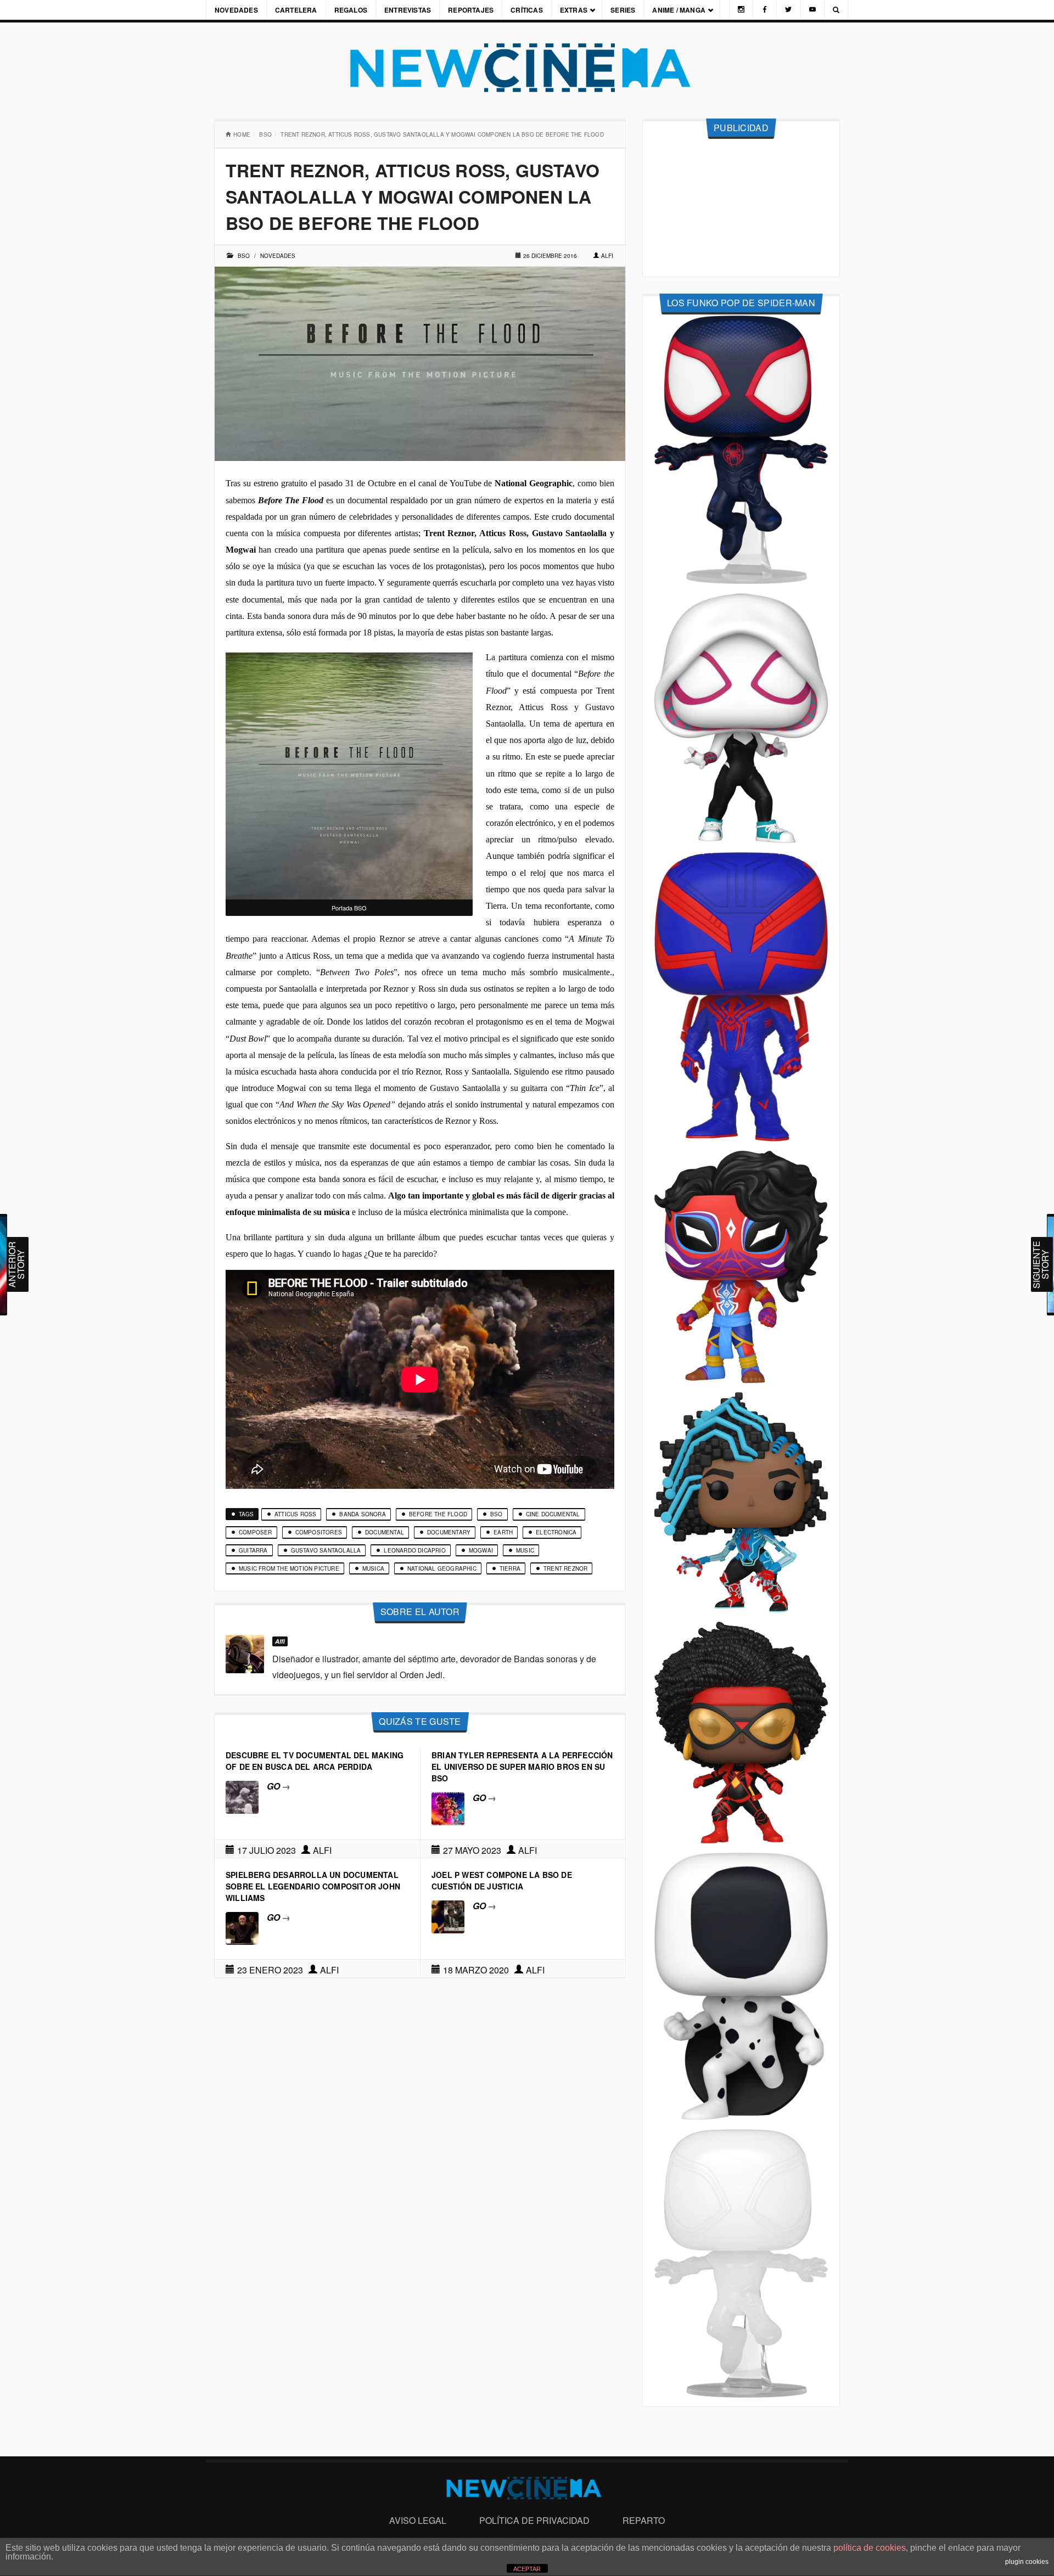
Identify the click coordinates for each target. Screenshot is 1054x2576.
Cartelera (296, 10)
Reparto (644, 2520)
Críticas (527, 10)
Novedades (236, 10)
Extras (574, 10)
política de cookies (870, 2548)
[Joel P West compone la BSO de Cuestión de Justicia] (448, 1916)
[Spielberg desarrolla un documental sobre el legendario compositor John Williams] (242, 1927)
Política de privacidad (534, 2520)
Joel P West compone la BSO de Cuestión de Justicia (502, 1880)
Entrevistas (408, 10)
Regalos (351, 10)
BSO (265, 134)
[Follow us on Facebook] (765, 10)
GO (279, 1786)
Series (623, 10)
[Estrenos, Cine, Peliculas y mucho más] (527, 68)
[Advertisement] (741, 208)
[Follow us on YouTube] (812, 10)
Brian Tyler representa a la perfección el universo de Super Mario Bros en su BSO (522, 1767)
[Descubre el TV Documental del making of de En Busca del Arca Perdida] (242, 1796)
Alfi (607, 256)
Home (242, 134)
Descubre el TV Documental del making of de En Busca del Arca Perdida (315, 1761)
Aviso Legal (418, 2520)
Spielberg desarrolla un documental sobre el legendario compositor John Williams (313, 1886)
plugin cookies (1027, 2562)
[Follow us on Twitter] (788, 10)
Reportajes (471, 10)
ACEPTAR (527, 2569)
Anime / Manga (679, 10)
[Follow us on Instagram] (741, 10)
